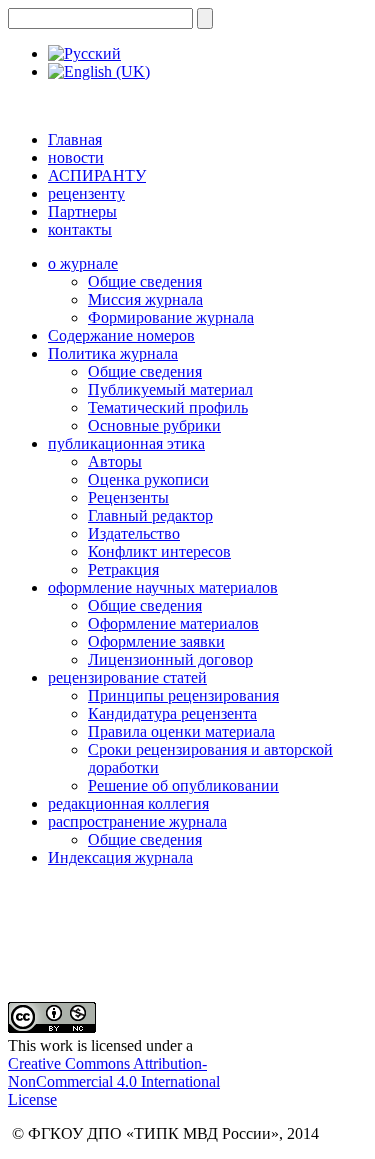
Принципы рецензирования (183, 695)
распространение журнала (137, 821)
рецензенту (86, 193)
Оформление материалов (173, 623)
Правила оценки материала (181, 731)
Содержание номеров (121, 335)
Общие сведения (145, 281)
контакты (80, 229)
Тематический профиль (168, 407)
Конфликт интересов (159, 551)
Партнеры (82, 211)
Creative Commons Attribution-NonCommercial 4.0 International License (114, 1081)
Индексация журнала (120, 857)
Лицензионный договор (170, 659)
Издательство (134, 533)
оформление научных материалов (163, 587)
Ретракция (123, 569)
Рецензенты (128, 497)
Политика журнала (113, 353)
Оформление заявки (156, 641)
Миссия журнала (145, 299)
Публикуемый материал (170, 389)
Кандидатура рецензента (172, 713)
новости (76, 157)
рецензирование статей (127, 677)
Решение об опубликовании (183, 785)
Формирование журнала (171, 317)
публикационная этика (126, 443)
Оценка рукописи (148, 479)
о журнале (83, 263)
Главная (75, 139)
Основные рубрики (154, 425)
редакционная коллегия (128, 803)
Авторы (115, 461)
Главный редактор (150, 515)
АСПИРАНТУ (97, 175)
